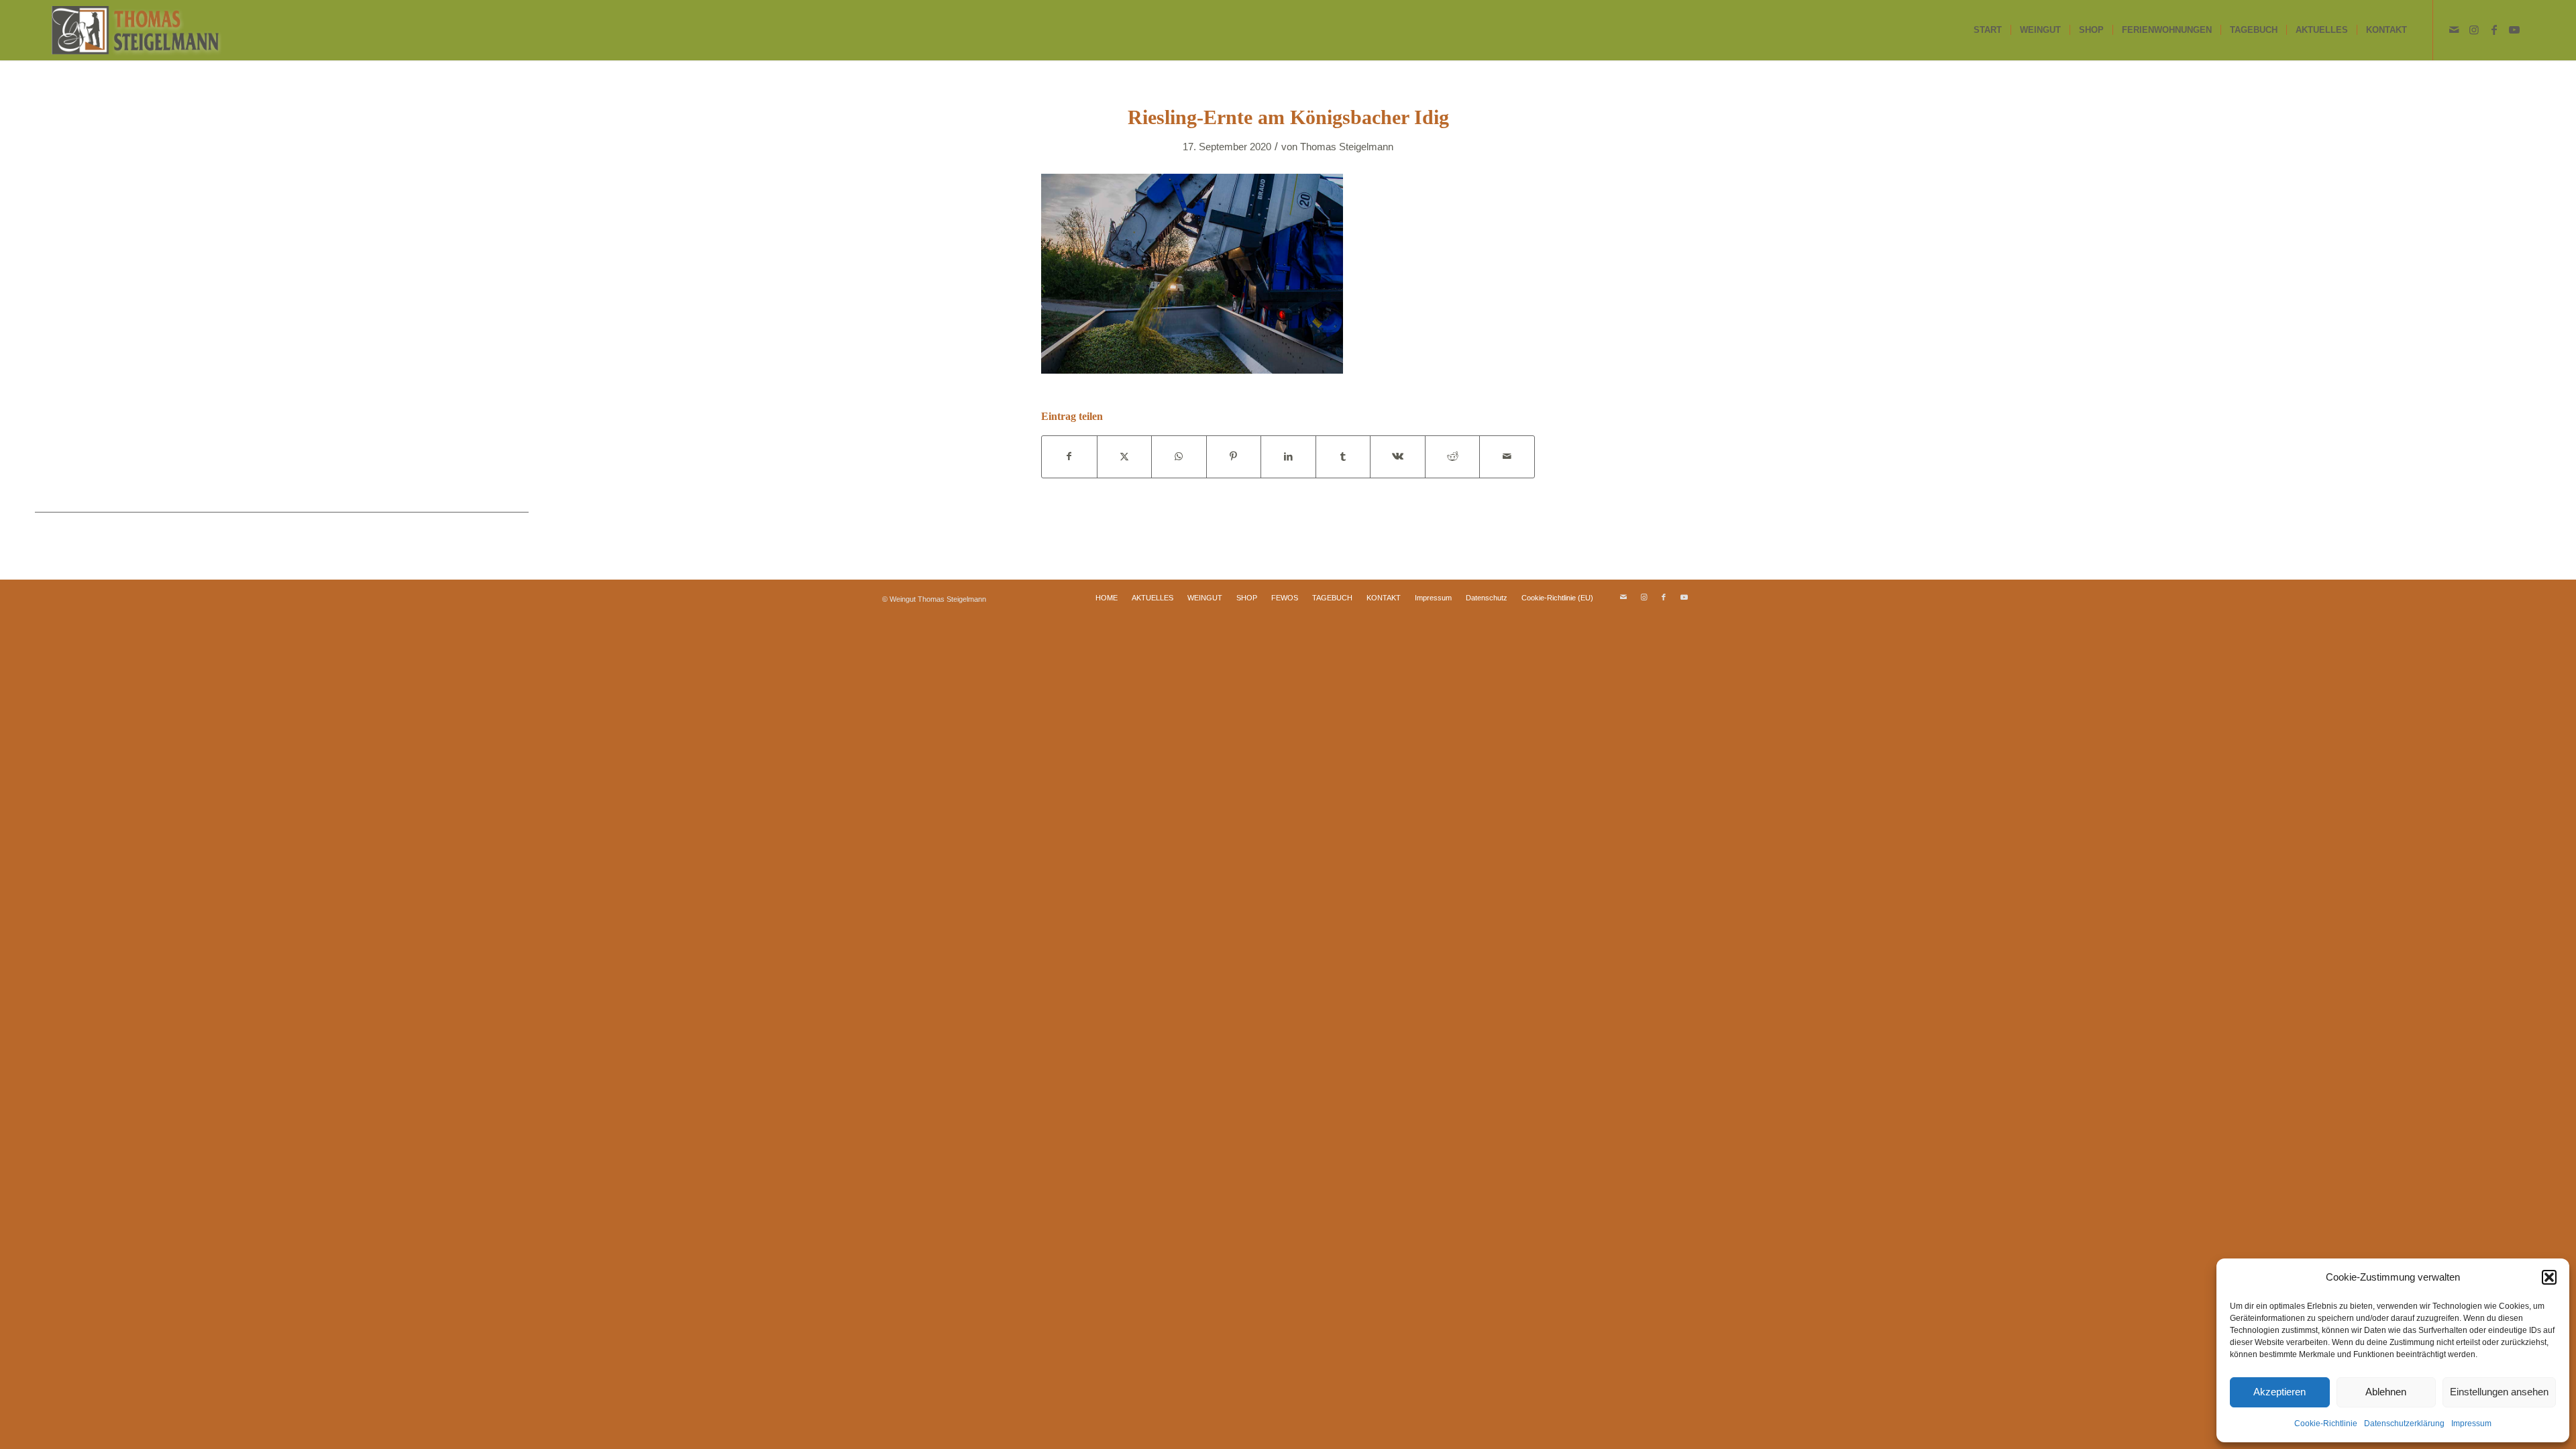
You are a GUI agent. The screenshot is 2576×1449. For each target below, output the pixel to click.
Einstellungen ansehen (2499, 1392)
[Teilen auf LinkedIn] (1288, 457)
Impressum (2471, 1424)
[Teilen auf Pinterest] (1234, 457)
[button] (2549, 1277)
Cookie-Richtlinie (2326, 1424)
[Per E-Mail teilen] (1507, 457)
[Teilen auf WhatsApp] (1179, 457)
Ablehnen (2386, 1392)
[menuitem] (1988, 30)
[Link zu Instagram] (2474, 30)
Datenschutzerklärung (2404, 1424)
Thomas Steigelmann (1347, 147)
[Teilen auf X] (1125, 457)
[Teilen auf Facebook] (1069, 457)
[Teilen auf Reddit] (1453, 457)
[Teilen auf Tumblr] (1343, 457)
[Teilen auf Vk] (1398, 457)
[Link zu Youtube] (2514, 30)
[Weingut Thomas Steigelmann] (137, 30)
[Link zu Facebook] (2494, 30)
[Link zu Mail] (2454, 30)
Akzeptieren (2279, 1392)
